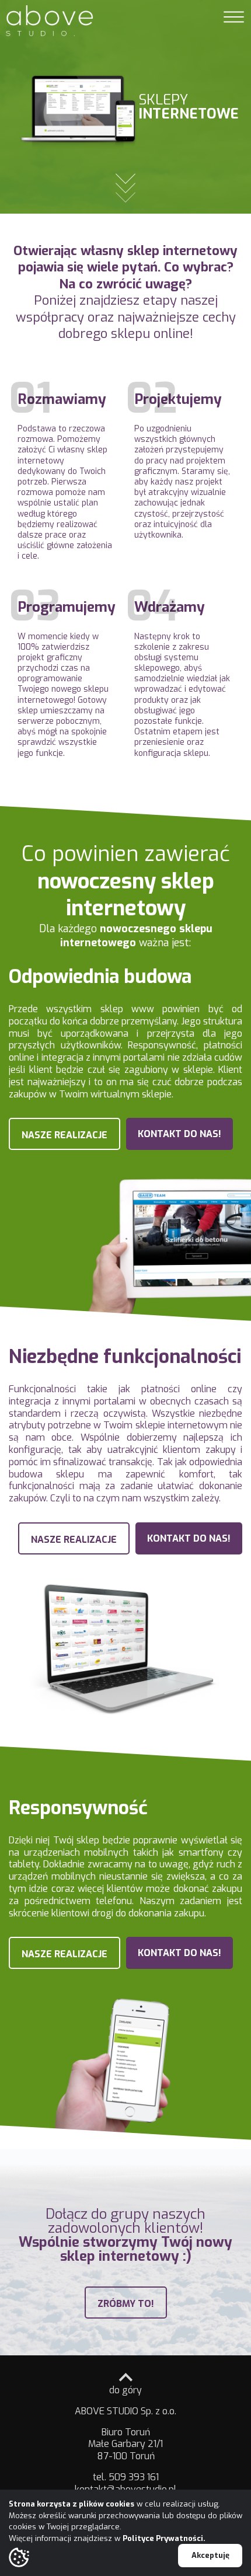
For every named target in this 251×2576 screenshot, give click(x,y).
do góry (125, 2390)
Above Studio (50, 20)
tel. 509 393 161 (126, 2477)
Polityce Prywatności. (164, 2538)
